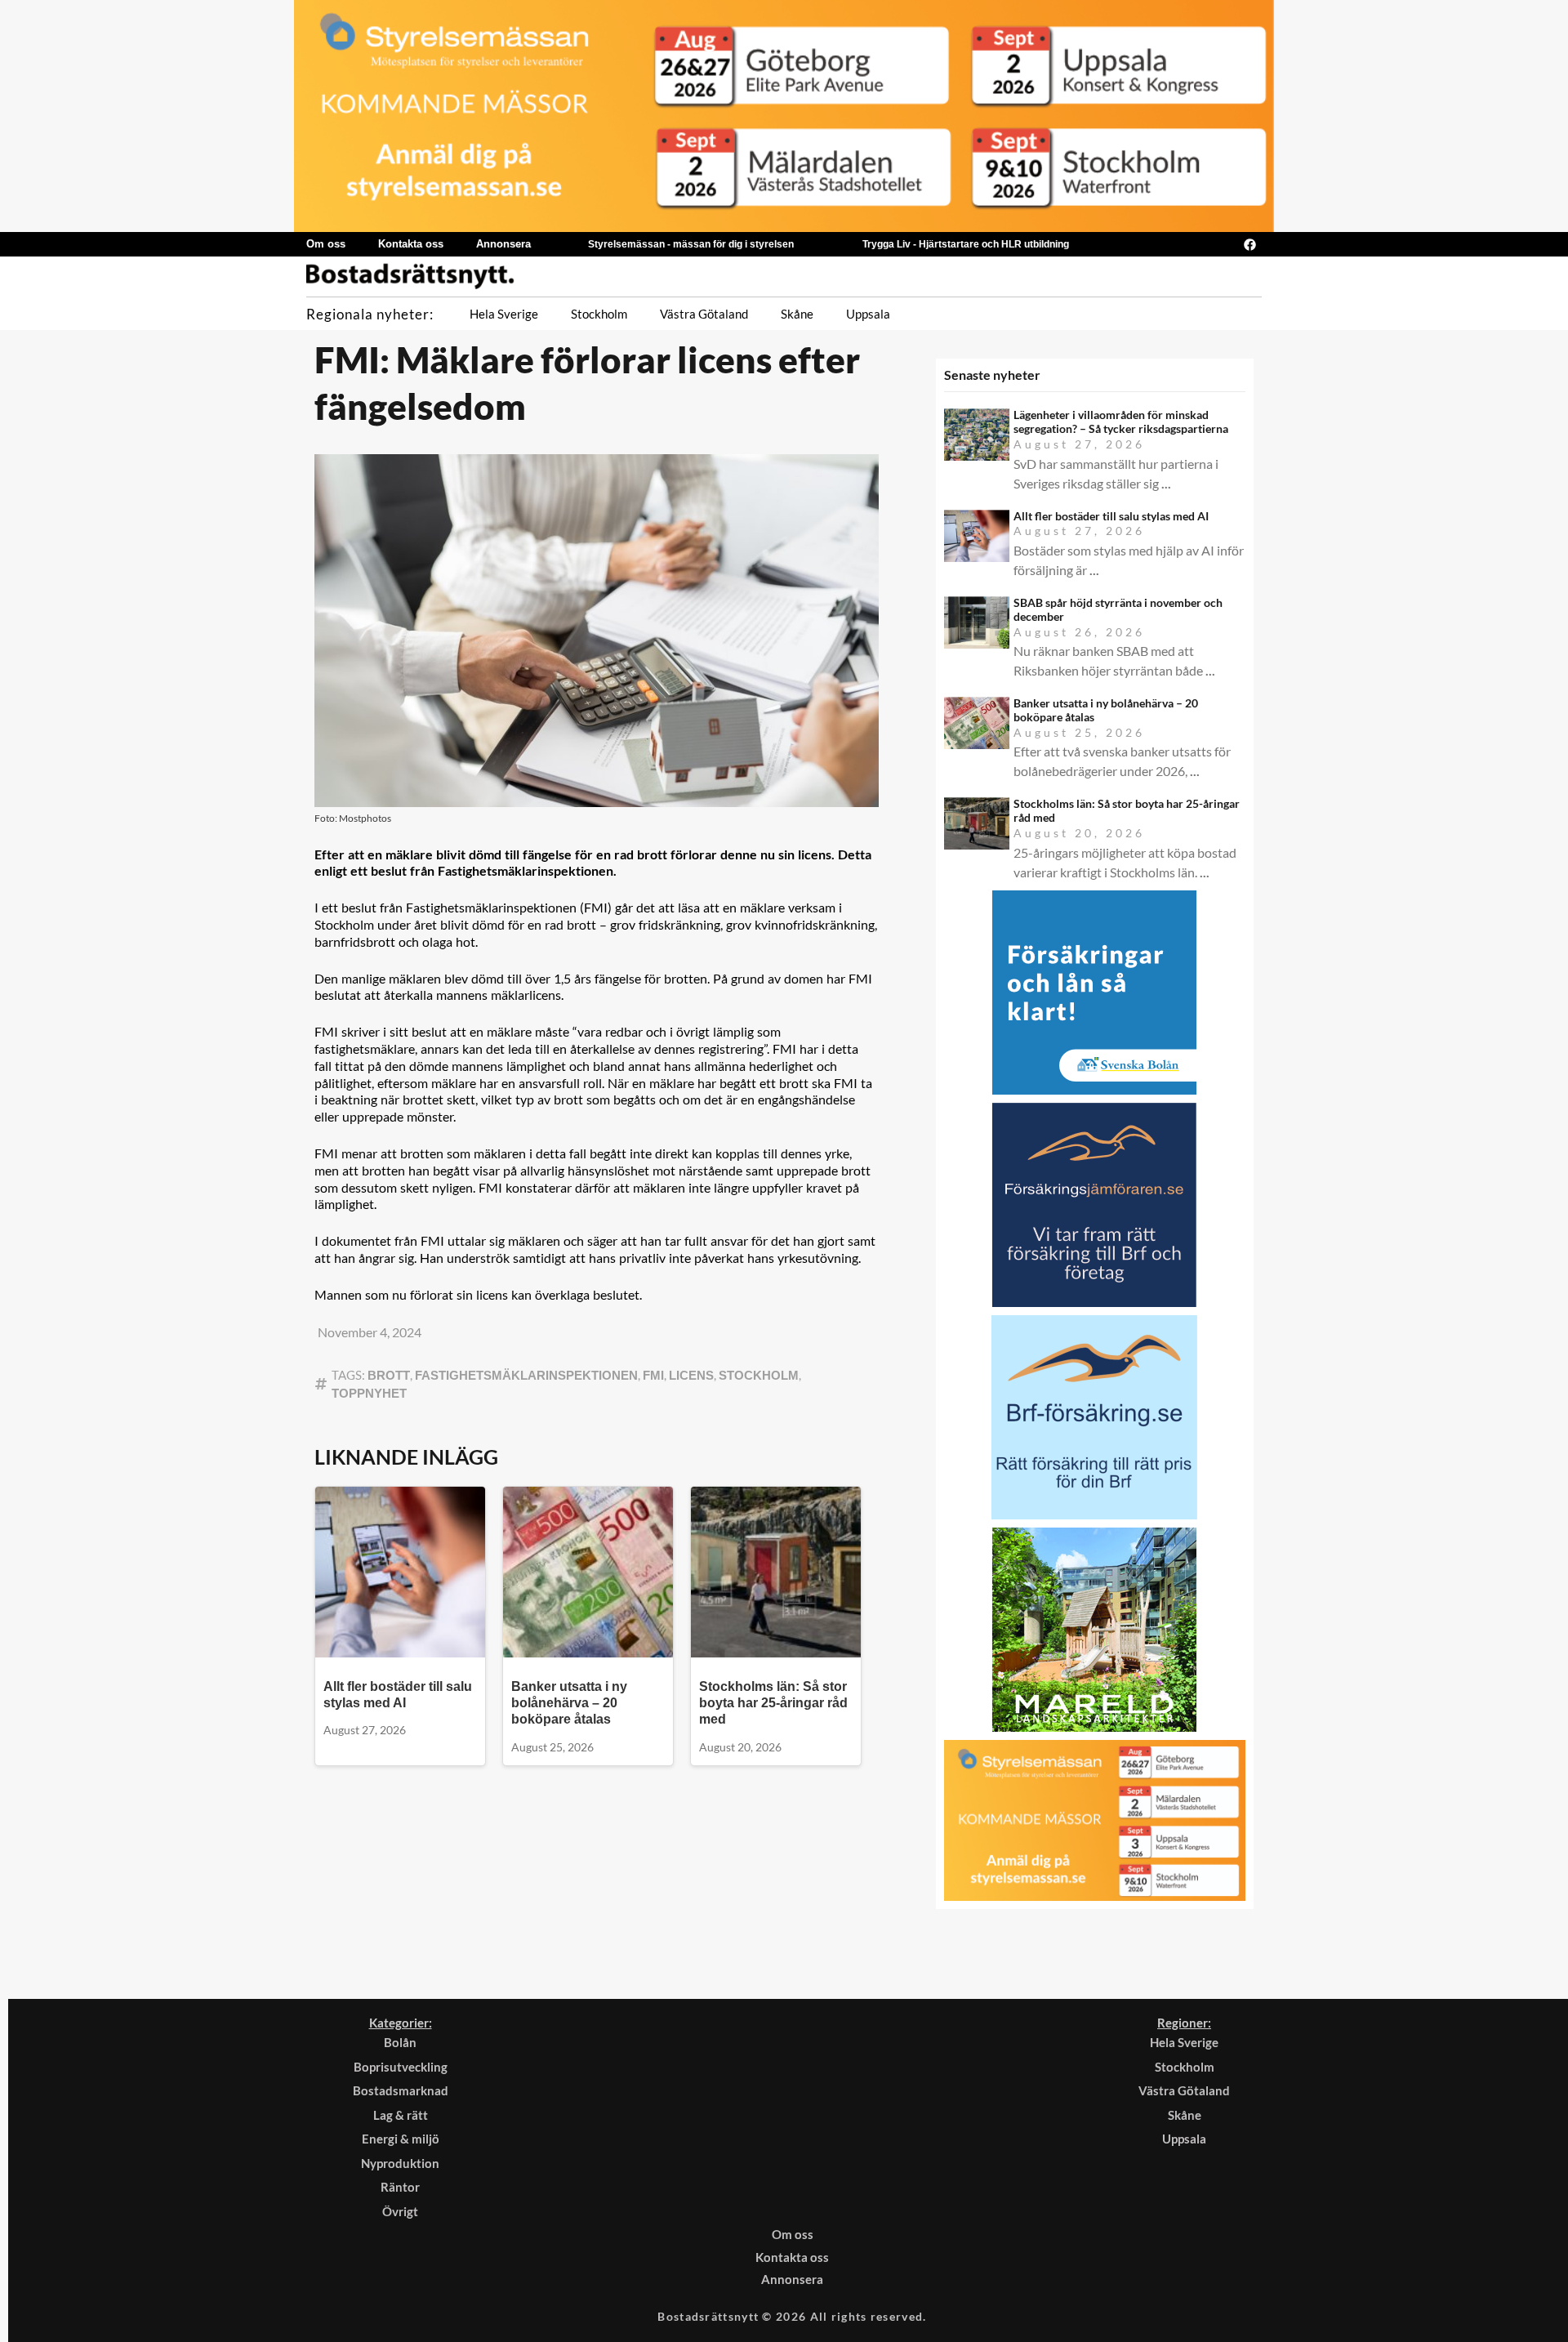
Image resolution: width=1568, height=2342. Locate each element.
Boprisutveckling (401, 2067)
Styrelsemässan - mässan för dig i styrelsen (691, 244)
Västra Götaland (704, 314)
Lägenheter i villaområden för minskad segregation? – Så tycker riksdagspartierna (1121, 422)
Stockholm (599, 314)
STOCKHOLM (759, 1375)
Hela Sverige (504, 314)
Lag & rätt (401, 2115)
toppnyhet (369, 1393)
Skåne (797, 314)
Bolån (400, 2042)
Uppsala (868, 314)
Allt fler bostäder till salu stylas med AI (1111, 516)
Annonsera (503, 244)
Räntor (400, 2187)
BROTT (389, 1375)
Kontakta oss (411, 244)
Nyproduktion (400, 2163)
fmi (653, 1375)
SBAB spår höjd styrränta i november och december (1118, 609)
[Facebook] (1249, 244)
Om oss (326, 244)
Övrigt (400, 2211)
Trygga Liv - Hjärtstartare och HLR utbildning (966, 244)
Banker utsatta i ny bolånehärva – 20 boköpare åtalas (569, 1703)
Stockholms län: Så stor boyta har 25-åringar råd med (773, 1703)
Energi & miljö (401, 2139)
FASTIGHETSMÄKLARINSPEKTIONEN (526, 1375)
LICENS (691, 1375)
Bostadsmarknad (401, 2090)
